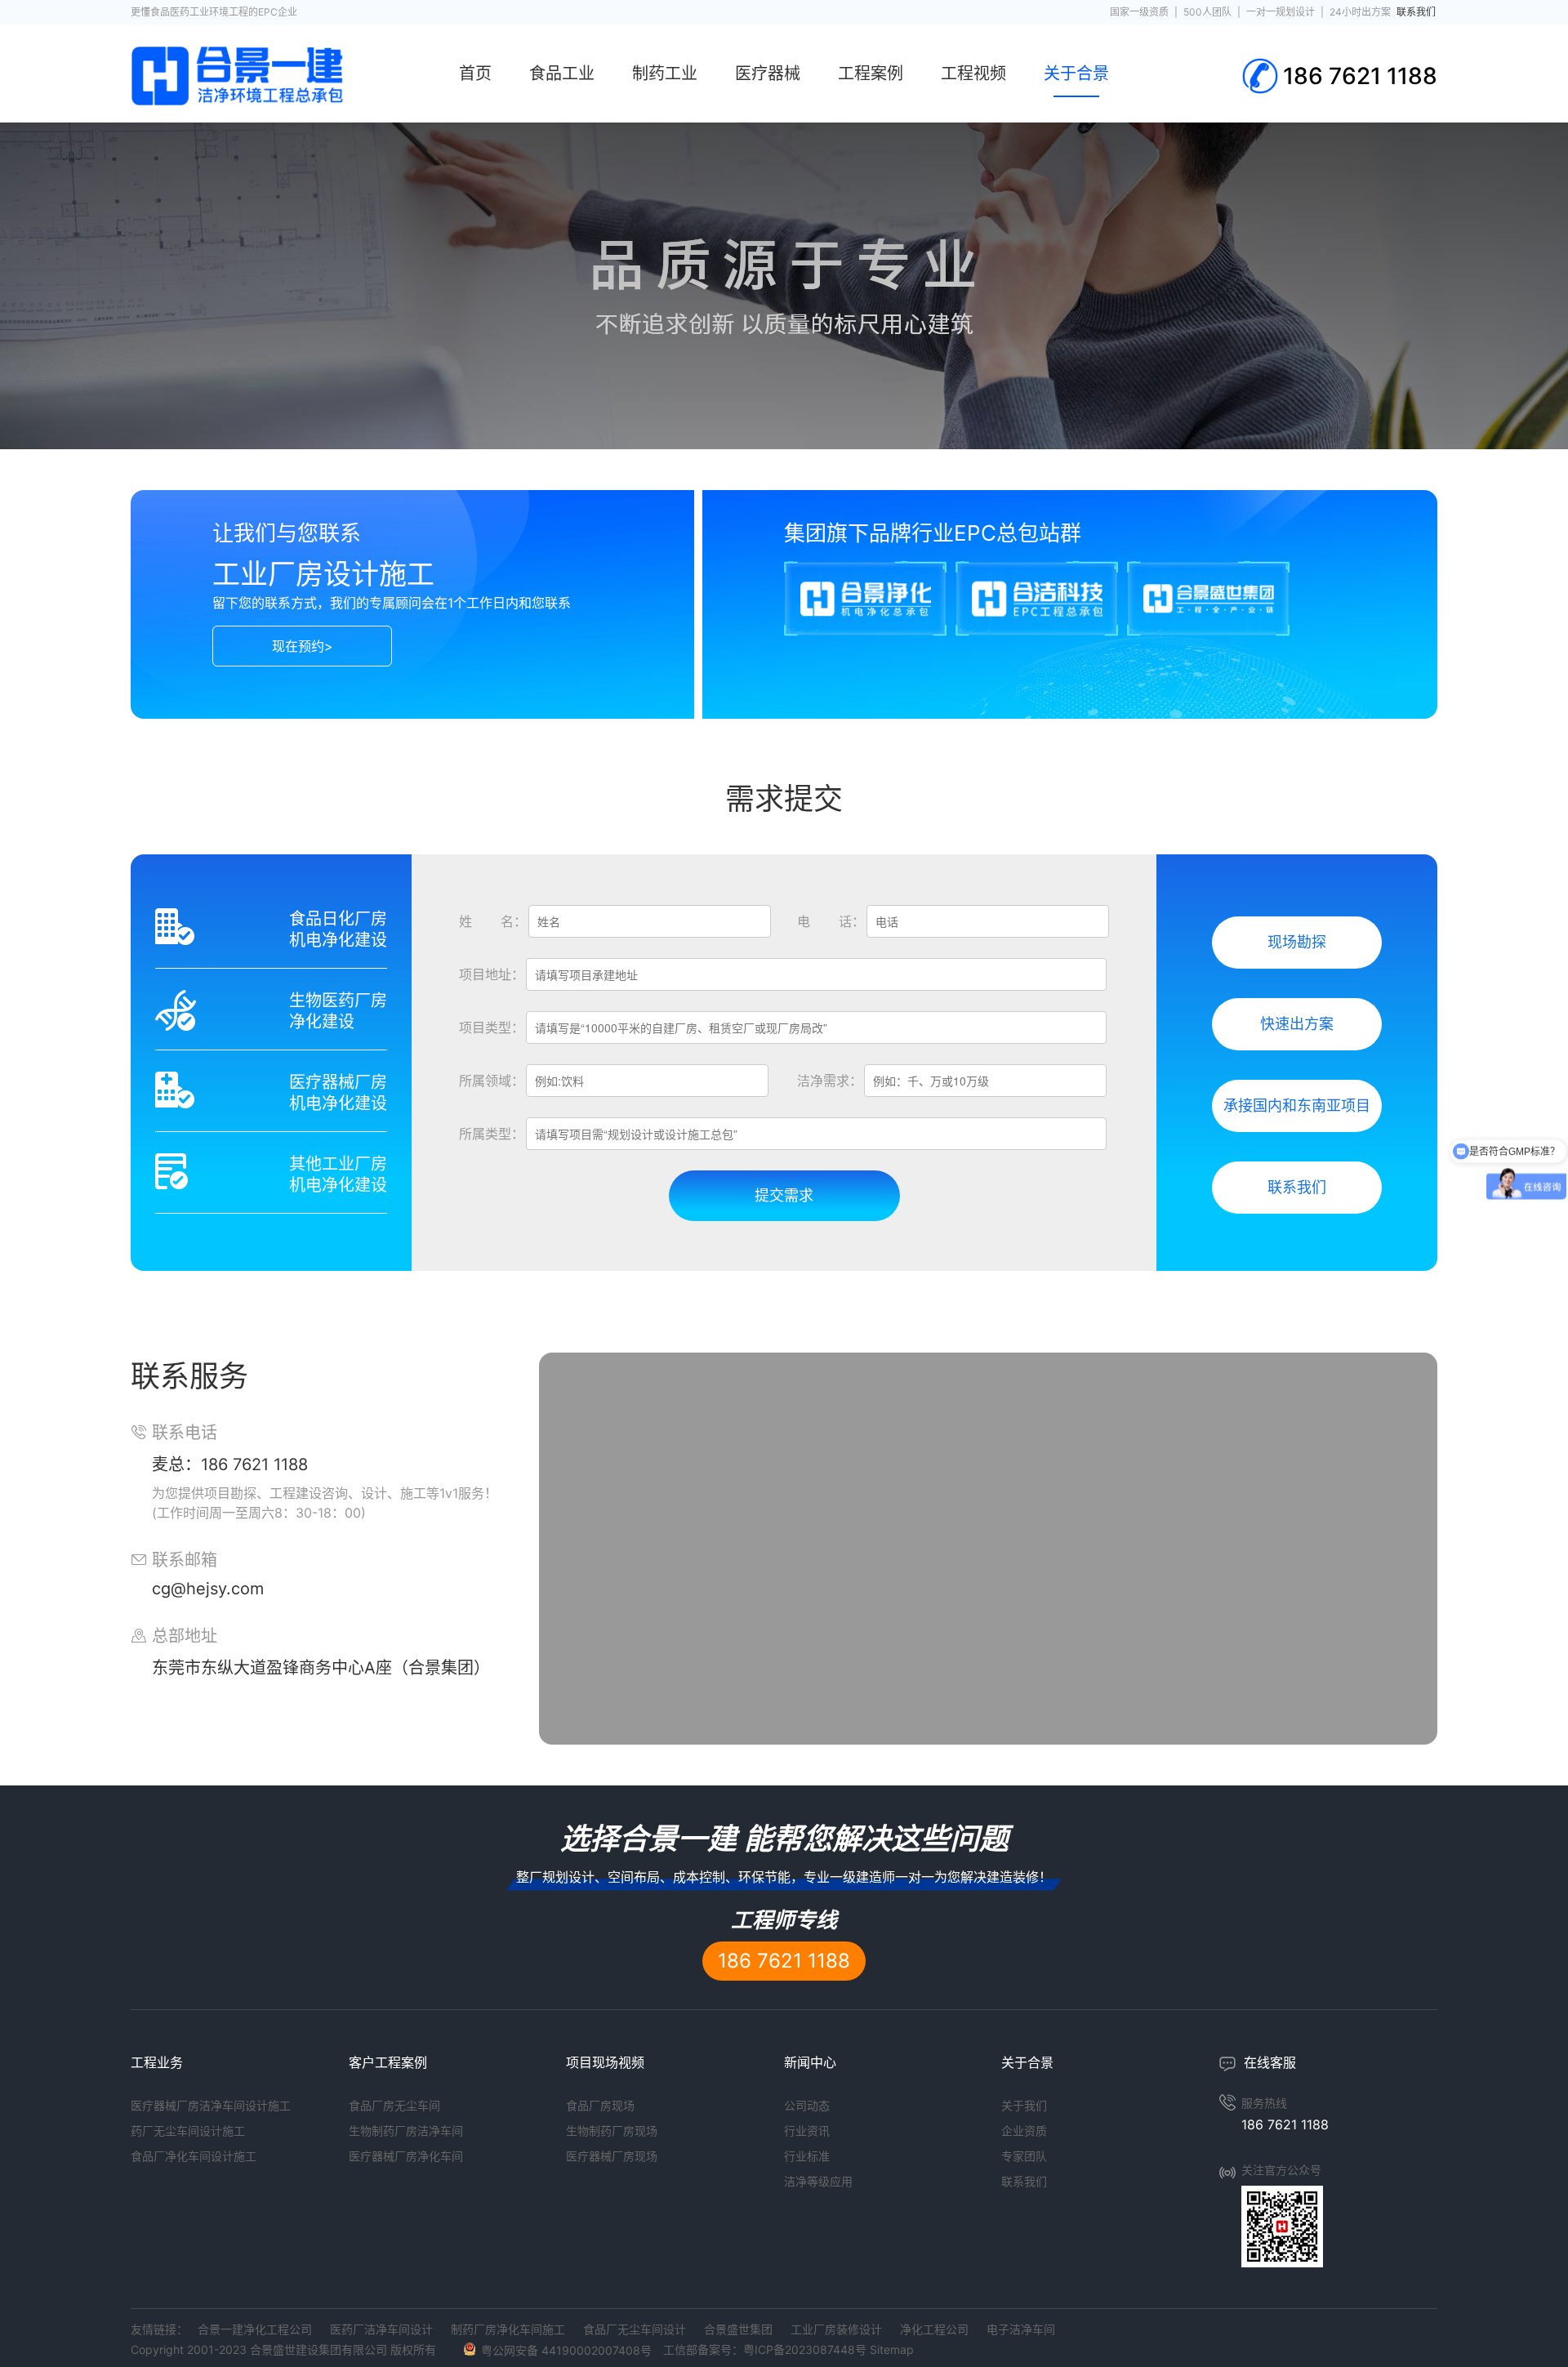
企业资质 (1024, 2131)
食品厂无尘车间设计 (635, 2329)
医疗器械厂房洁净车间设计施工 (211, 2105)
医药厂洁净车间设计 (381, 2329)
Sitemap (892, 2349)
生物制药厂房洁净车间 (406, 2131)
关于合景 (1076, 74)
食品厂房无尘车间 (394, 2105)
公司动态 (807, 2105)
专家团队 (1024, 2156)
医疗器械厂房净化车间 (406, 2156)
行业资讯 (807, 2131)
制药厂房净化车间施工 (508, 2329)
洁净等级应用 (818, 2181)
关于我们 (1024, 2105)
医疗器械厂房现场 (612, 2156)
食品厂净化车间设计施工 (194, 2156)
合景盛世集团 (738, 2329)
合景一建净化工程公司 (255, 2329)
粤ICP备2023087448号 (805, 2349)
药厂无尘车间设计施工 (188, 2131)
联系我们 (1024, 2181)
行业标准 (807, 2156)
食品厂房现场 (600, 2105)
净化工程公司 (934, 2329)
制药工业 (665, 74)
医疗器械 (768, 74)
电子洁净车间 (1021, 2329)
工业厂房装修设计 (836, 2329)
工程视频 (973, 74)
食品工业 (562, 74)
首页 (475, 74)
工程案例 (871, 74)
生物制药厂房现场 (612, 2131)
